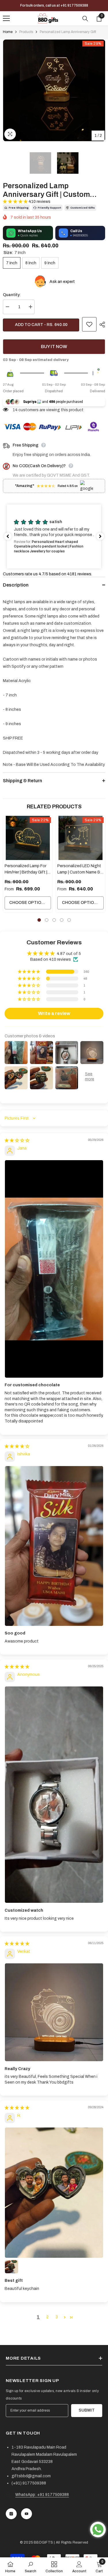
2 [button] (47, 920)
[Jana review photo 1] (54, 1269)
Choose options (28, 903)
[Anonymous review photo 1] (54, 1795)
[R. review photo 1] (54, 2193)
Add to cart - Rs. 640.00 (41, 325)
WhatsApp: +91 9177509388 (42, 2495)
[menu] (6, 18)
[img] (17, 1141)
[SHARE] (101, 325)
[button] (16, 202)
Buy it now (54, 346)
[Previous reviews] (8, 536)
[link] (31, 2567)
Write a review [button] (54, 1013)
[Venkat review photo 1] (54, 2012)
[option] (54, 90)
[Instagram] (11, 2514)
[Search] (85, 19)
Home (8, 32)
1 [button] (39, 920)
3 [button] (54, 920)
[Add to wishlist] (89, 324)
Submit (87, 2410)
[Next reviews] (100, 536)
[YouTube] (26, 2514)
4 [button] (62, 920)
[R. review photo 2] (12, 2267)
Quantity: (12, 295)
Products (26, 32)
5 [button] (69, 920)
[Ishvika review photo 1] (54, 1546)
